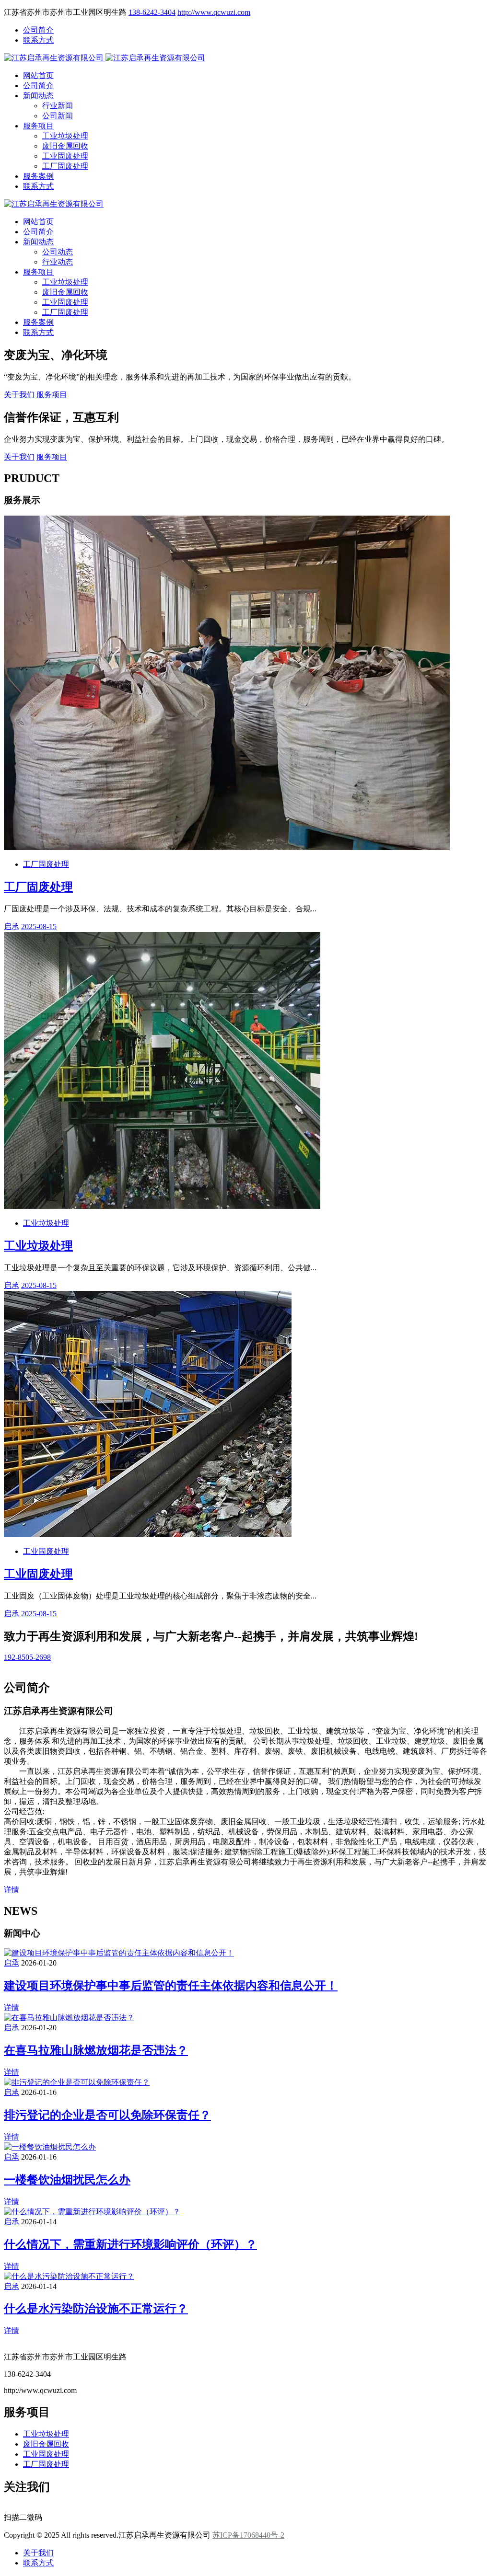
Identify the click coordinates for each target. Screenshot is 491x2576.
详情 (12, 1890)
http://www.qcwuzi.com (214, 12)
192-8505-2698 (27, 1657)
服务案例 (38, 176)
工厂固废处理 (65, 166)
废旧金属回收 (65, 146)
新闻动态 (38, 96)
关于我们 (19, 395)
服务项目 (38, 126)
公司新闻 (58, 116)
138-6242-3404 (152, 12)
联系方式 (38, 40)
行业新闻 (58, 106)
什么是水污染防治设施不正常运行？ (96, 2309)
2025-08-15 (39, 926)
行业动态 (58, 262)
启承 (12, 926)
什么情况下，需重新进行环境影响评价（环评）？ (130, 2244)
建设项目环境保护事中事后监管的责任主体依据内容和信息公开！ (171, 1986)
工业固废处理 (65, 156)
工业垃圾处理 (65, 136)
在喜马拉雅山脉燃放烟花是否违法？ (96, 2050)
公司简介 (38, 30)
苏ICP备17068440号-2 (248, 2535)
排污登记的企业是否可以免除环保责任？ (107, 2115)
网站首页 (38, 75)
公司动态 (58, 252)
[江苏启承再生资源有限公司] (55, 58)
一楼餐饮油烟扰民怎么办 (67, 2180)
